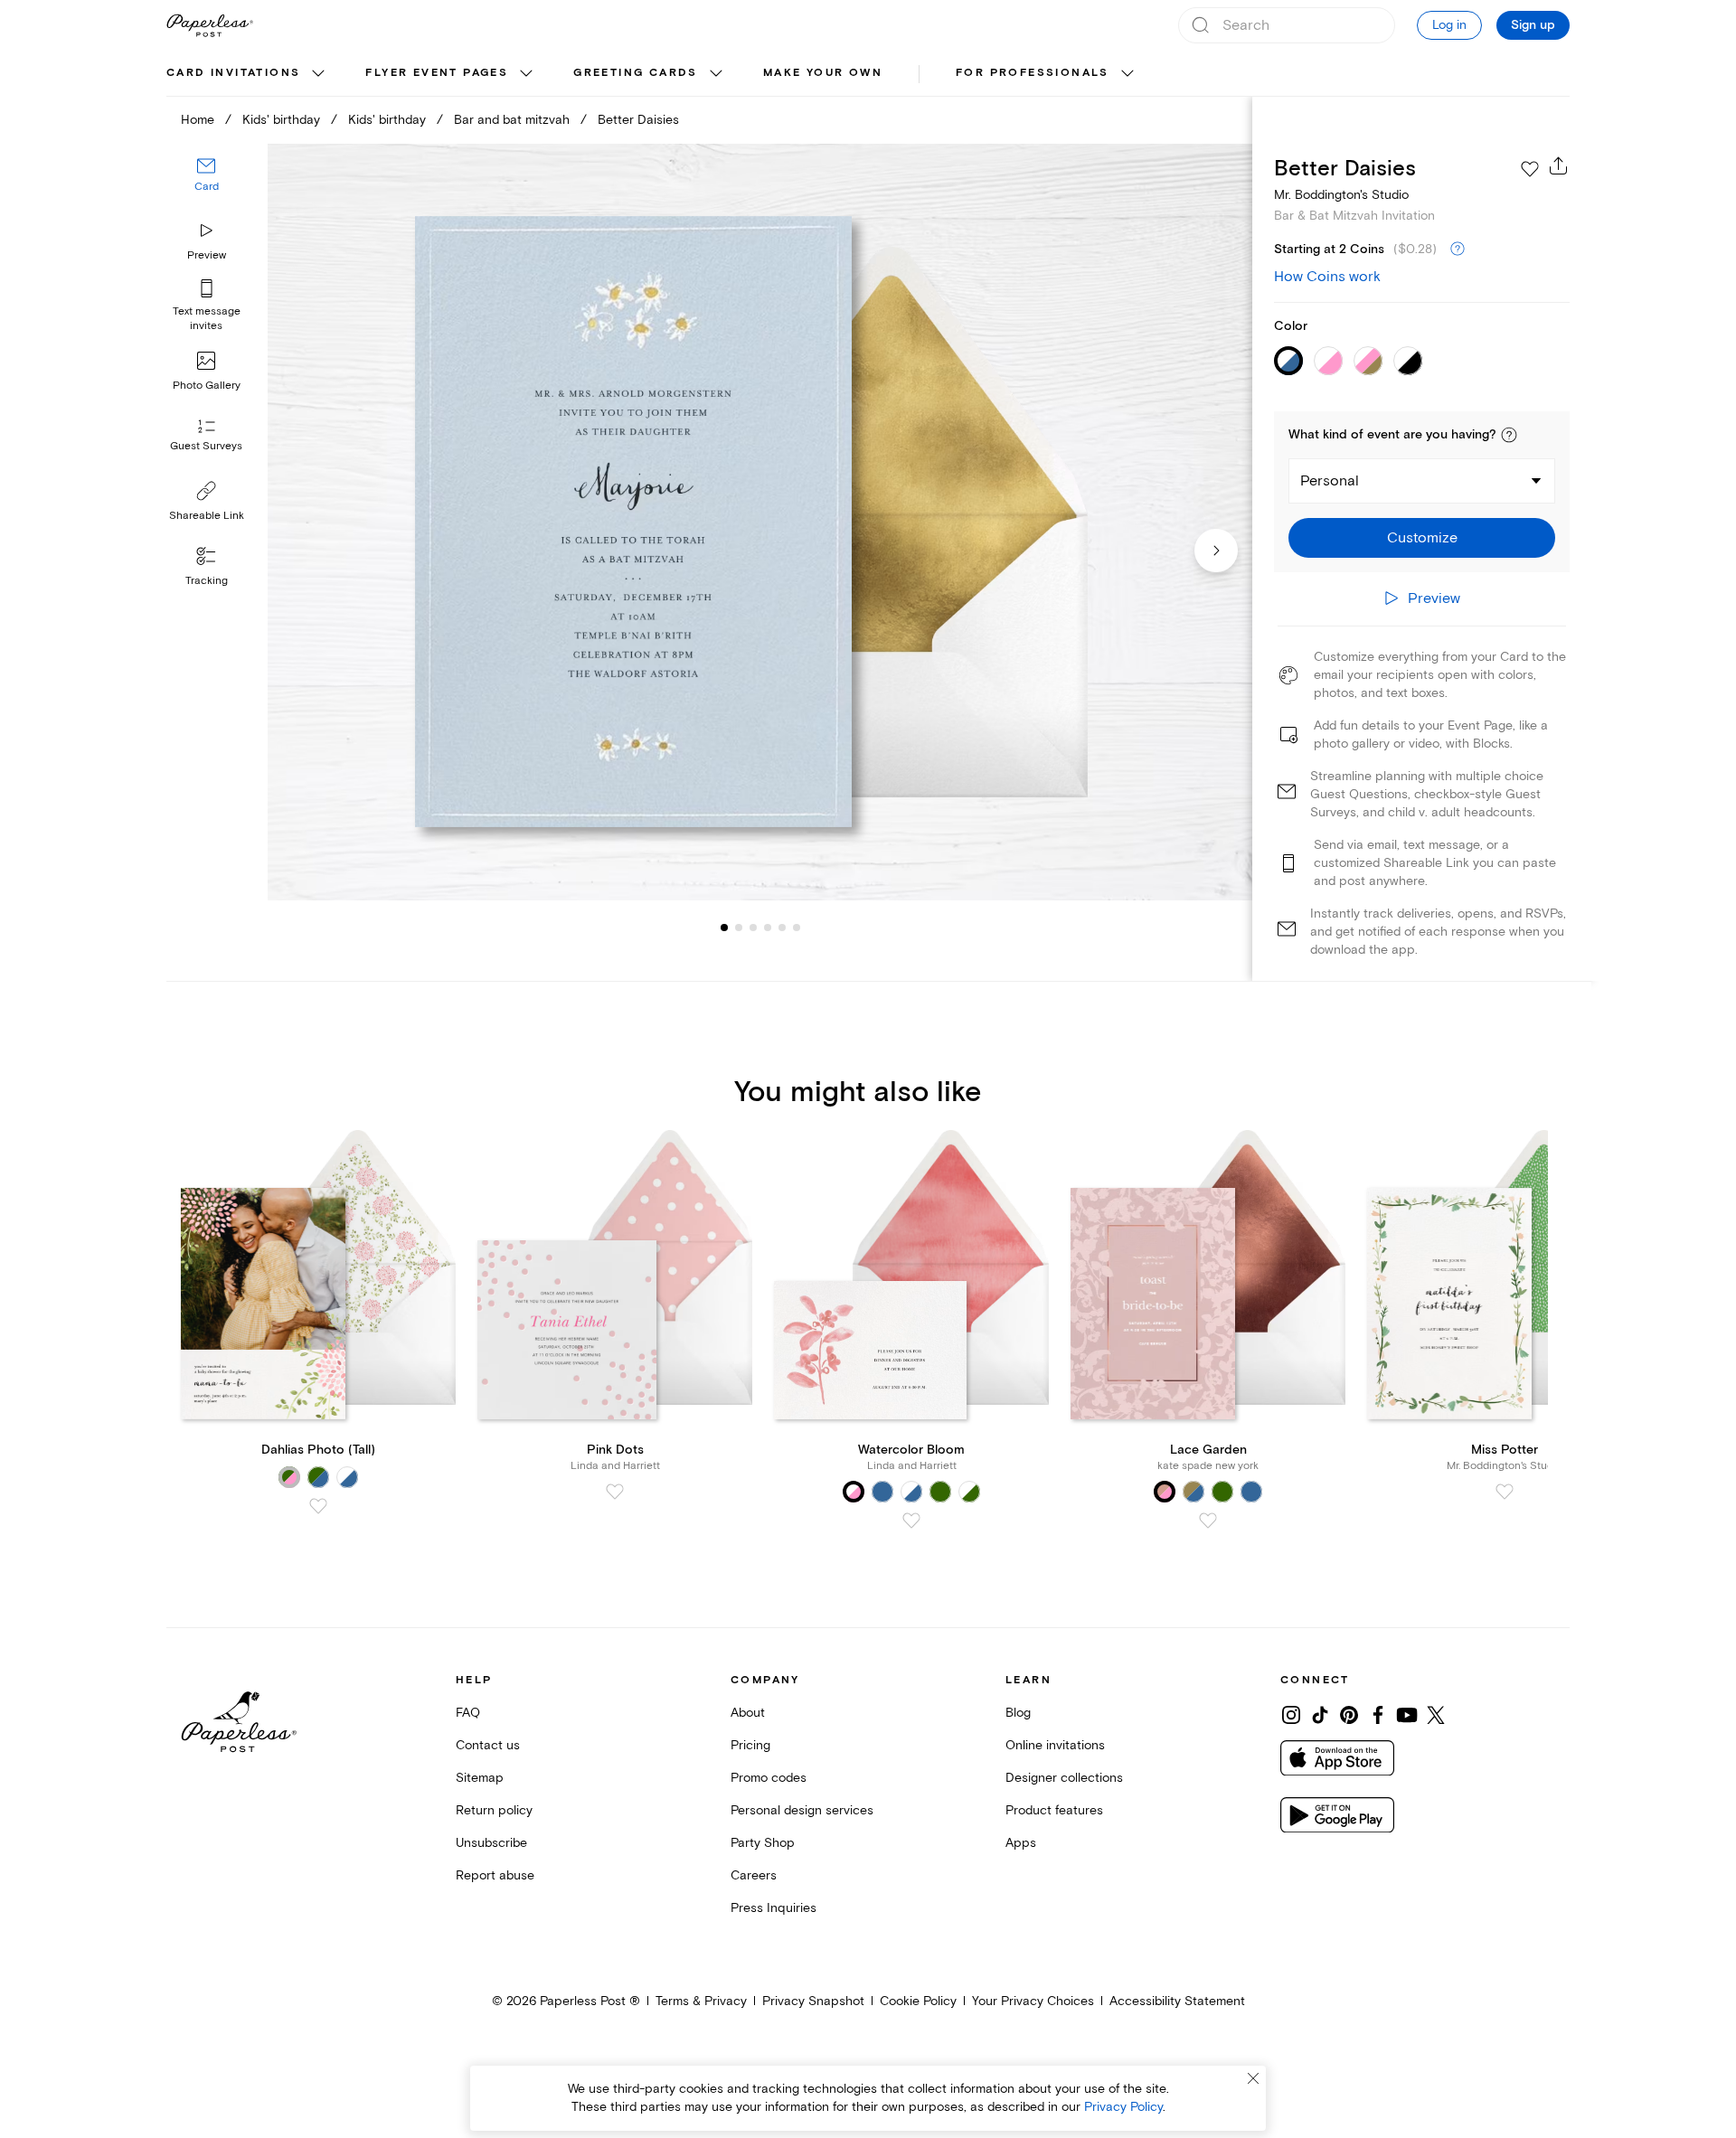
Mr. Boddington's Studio (1341, 195)
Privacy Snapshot (813, 2001)
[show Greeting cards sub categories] (716, 74)
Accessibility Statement (1177, 2001)
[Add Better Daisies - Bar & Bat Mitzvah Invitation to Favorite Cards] (1530, 169)
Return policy (494, 1810)
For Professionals (1033, 73)
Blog (1018, 1713)
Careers (754, 1875)
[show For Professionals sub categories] (1127, 74)
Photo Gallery (207, 386)
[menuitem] (248, 74)
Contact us (488, 1745)
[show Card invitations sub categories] (318, 74)
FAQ (468, 1713)
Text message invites (207, 319)
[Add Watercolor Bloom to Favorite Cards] (911, 1521)
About (748, 1713)
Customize (1422, 538)
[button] (1509, 435)
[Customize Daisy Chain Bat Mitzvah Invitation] (759, 522)
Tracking (207, 581)
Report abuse (495, 1875)
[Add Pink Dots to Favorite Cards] (615, 1492)
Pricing (750, 1745)
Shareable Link (207, 516)
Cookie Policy (918, 2001)
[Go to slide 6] (782, 928)
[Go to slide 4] (753, 928)
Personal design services (802, 1810)
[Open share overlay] (1559, 165)
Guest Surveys (206, 447)
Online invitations (1055, 1745)
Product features (1054, 1810)
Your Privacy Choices (1033, 2001)
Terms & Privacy (701, 2001)
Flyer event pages (437, 73)
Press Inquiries (774, 1908)
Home (198, 120)
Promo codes (769, 1778)
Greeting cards (636, 73)
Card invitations (233, 73)
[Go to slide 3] (739, 928)
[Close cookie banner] (1253, 2078)
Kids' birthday (281, 120)
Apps (1021, 1843)
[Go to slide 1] (724, 928)
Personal (1330, 481)
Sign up (1533, 25)
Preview (207, 255)
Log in (1449, 25)
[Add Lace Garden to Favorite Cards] (1208, 1521)
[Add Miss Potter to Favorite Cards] (1505, 1492)
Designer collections (1064, 1778)
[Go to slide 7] (797, 928)
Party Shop (763, 1843)
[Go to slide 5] (768, 928)
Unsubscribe (491, 1843)
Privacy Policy (1123, 2107)
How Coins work (1327, 277)
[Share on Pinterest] (1349, 1715)
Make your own (823, 73)
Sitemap (480, 1778)
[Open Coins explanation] (1458, 250)
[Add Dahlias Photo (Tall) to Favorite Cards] (318, 1506)
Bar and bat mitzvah (512, 120)
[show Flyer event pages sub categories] (526, 74)
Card (207, 188)
